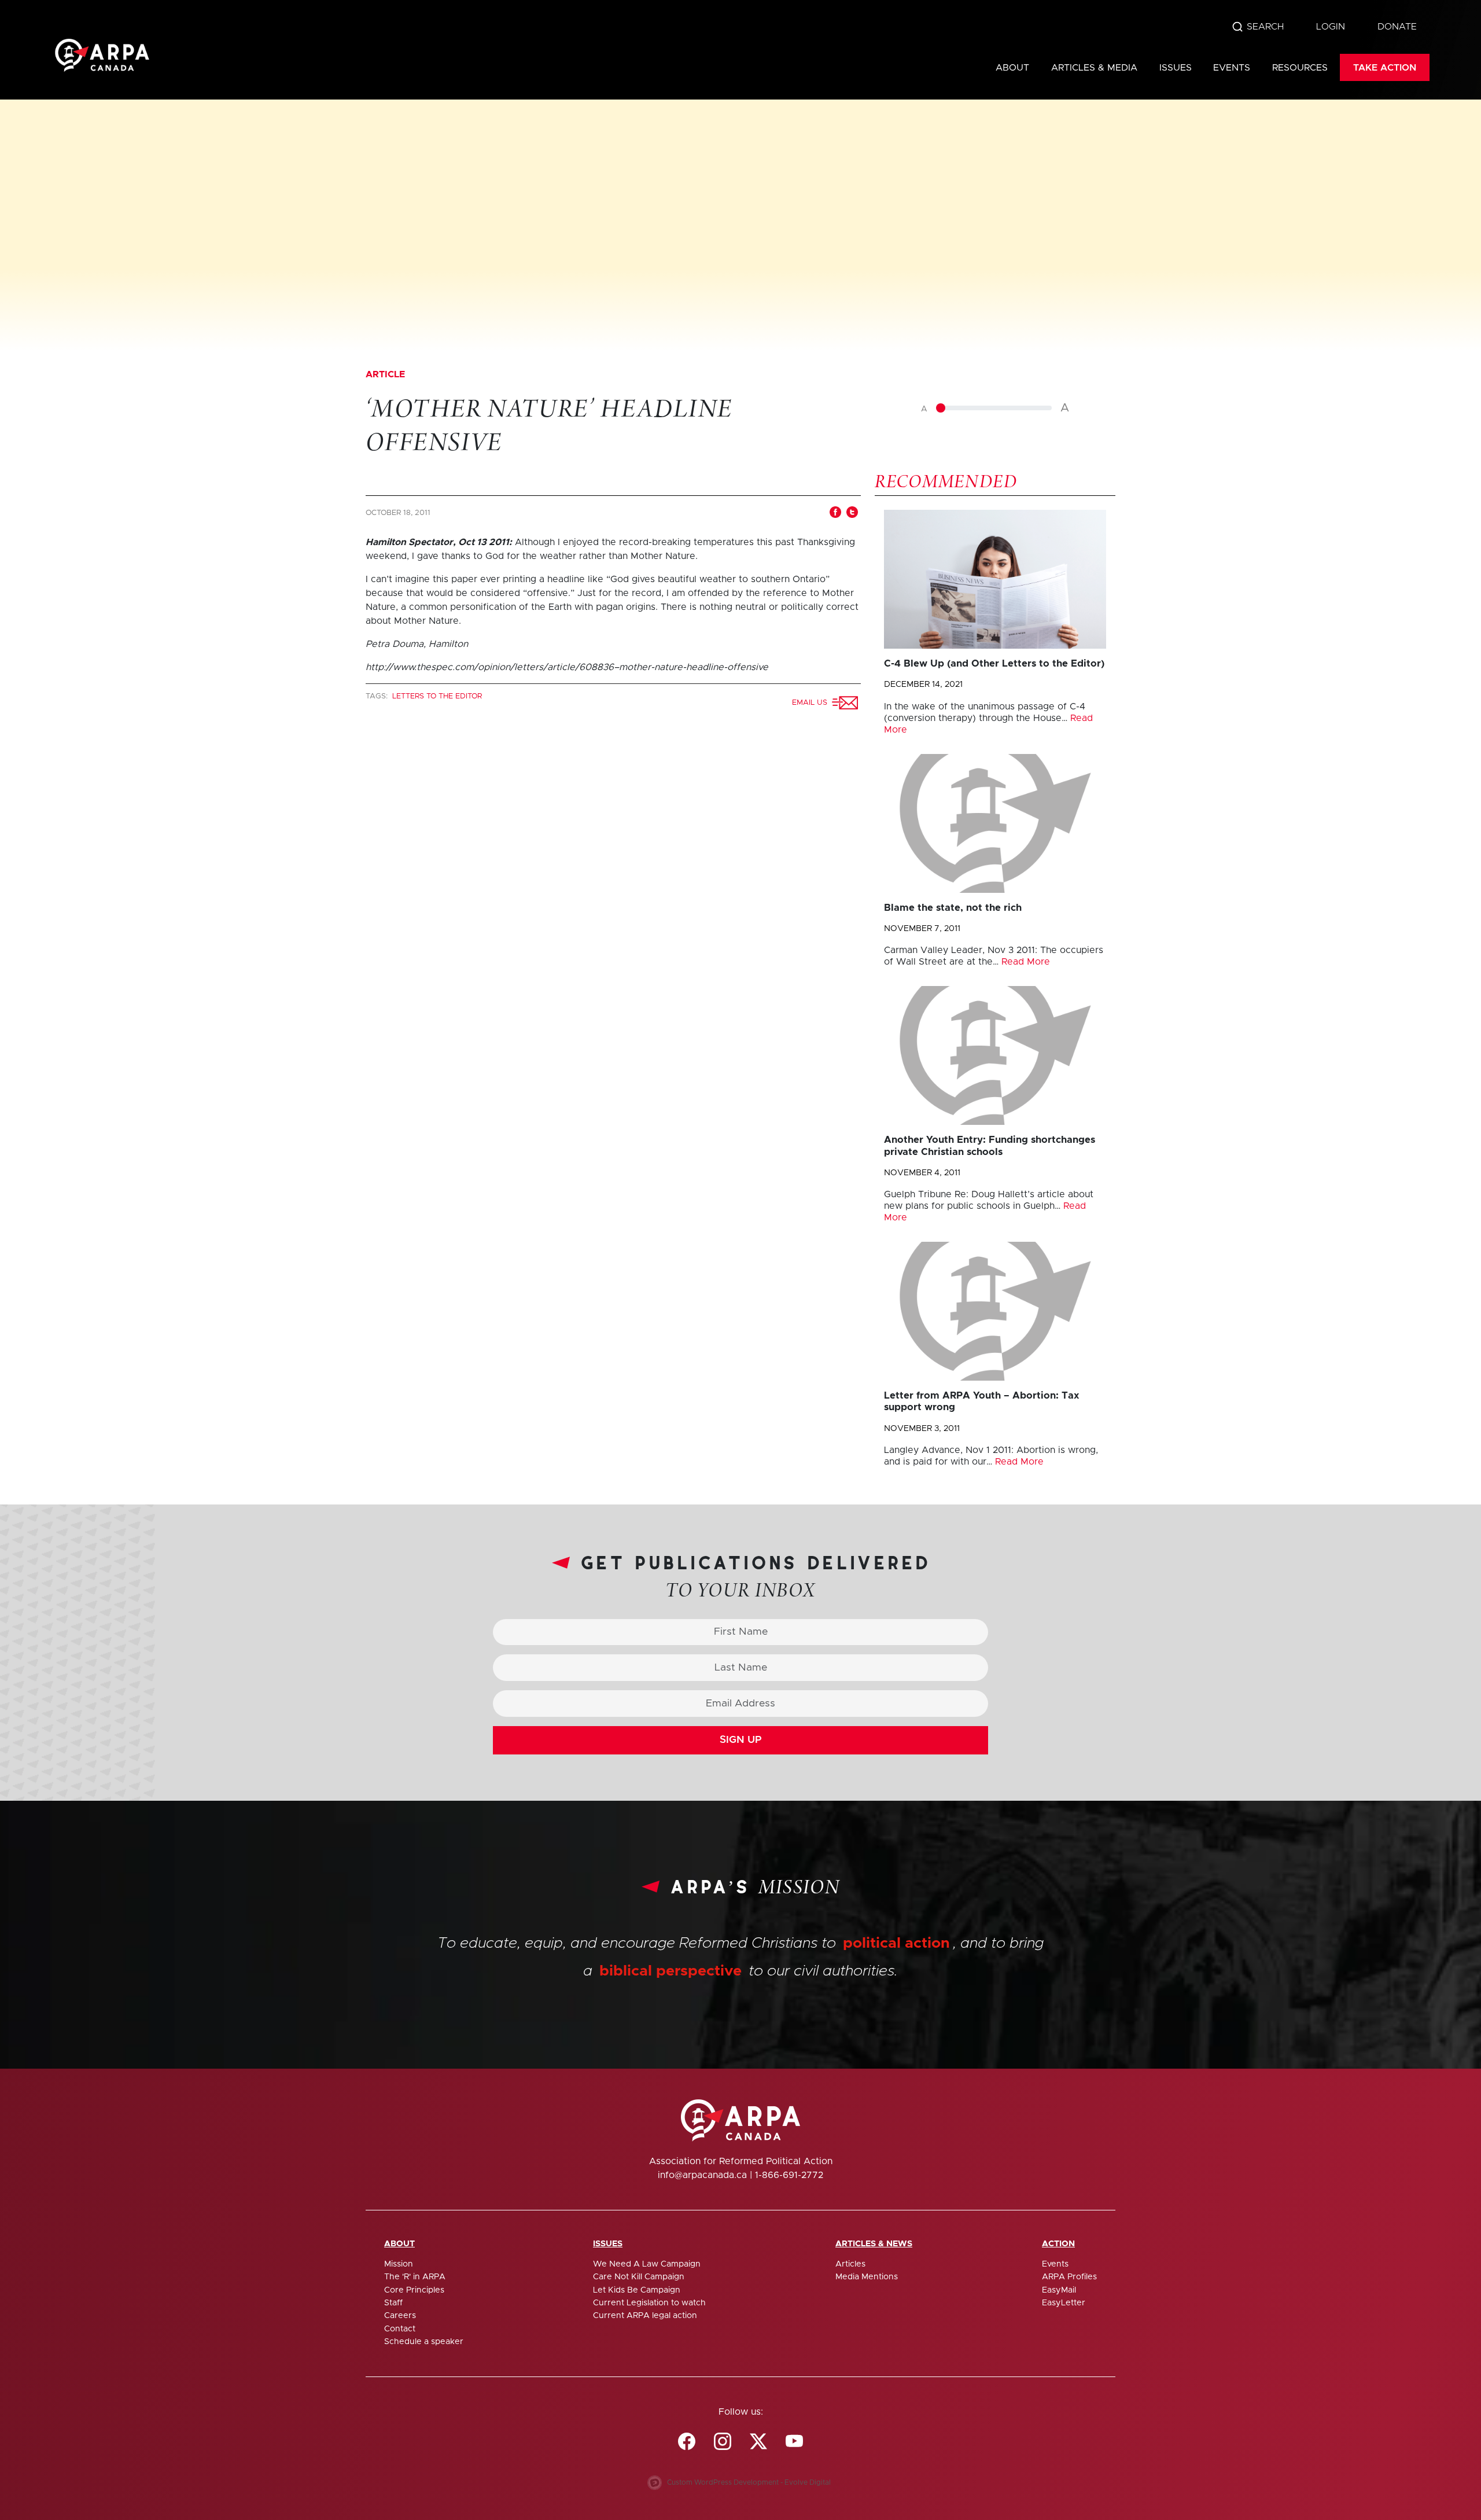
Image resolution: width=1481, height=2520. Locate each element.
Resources (1300, 68)
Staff (393, 2303)
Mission (399, 2264)
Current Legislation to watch (649, 2303)
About (1012, 68)
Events (1232, 68)
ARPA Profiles (1069, 2277)
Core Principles (414, 2290)
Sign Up (741, 1740)
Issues (1176, 68)
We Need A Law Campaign (647, 2264)
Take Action (1385, 68)
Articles (850, 2264)
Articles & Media (1094, 68)
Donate (1397, 27)
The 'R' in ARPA (415, 2277)
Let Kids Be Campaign (637, 2290)
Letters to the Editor (437, 696)
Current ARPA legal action (645, 2316)
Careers (400, 2316)
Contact (400, 2329)
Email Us (812, 703)
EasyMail (1059, 2290)
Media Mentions (867, 2277)
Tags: (378, 696)
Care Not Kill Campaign (639, 2277)
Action (1058, 2244)
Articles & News (874, 2244)
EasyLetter (1064, 2303)
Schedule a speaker (424, 2342)
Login (1331, 27)
